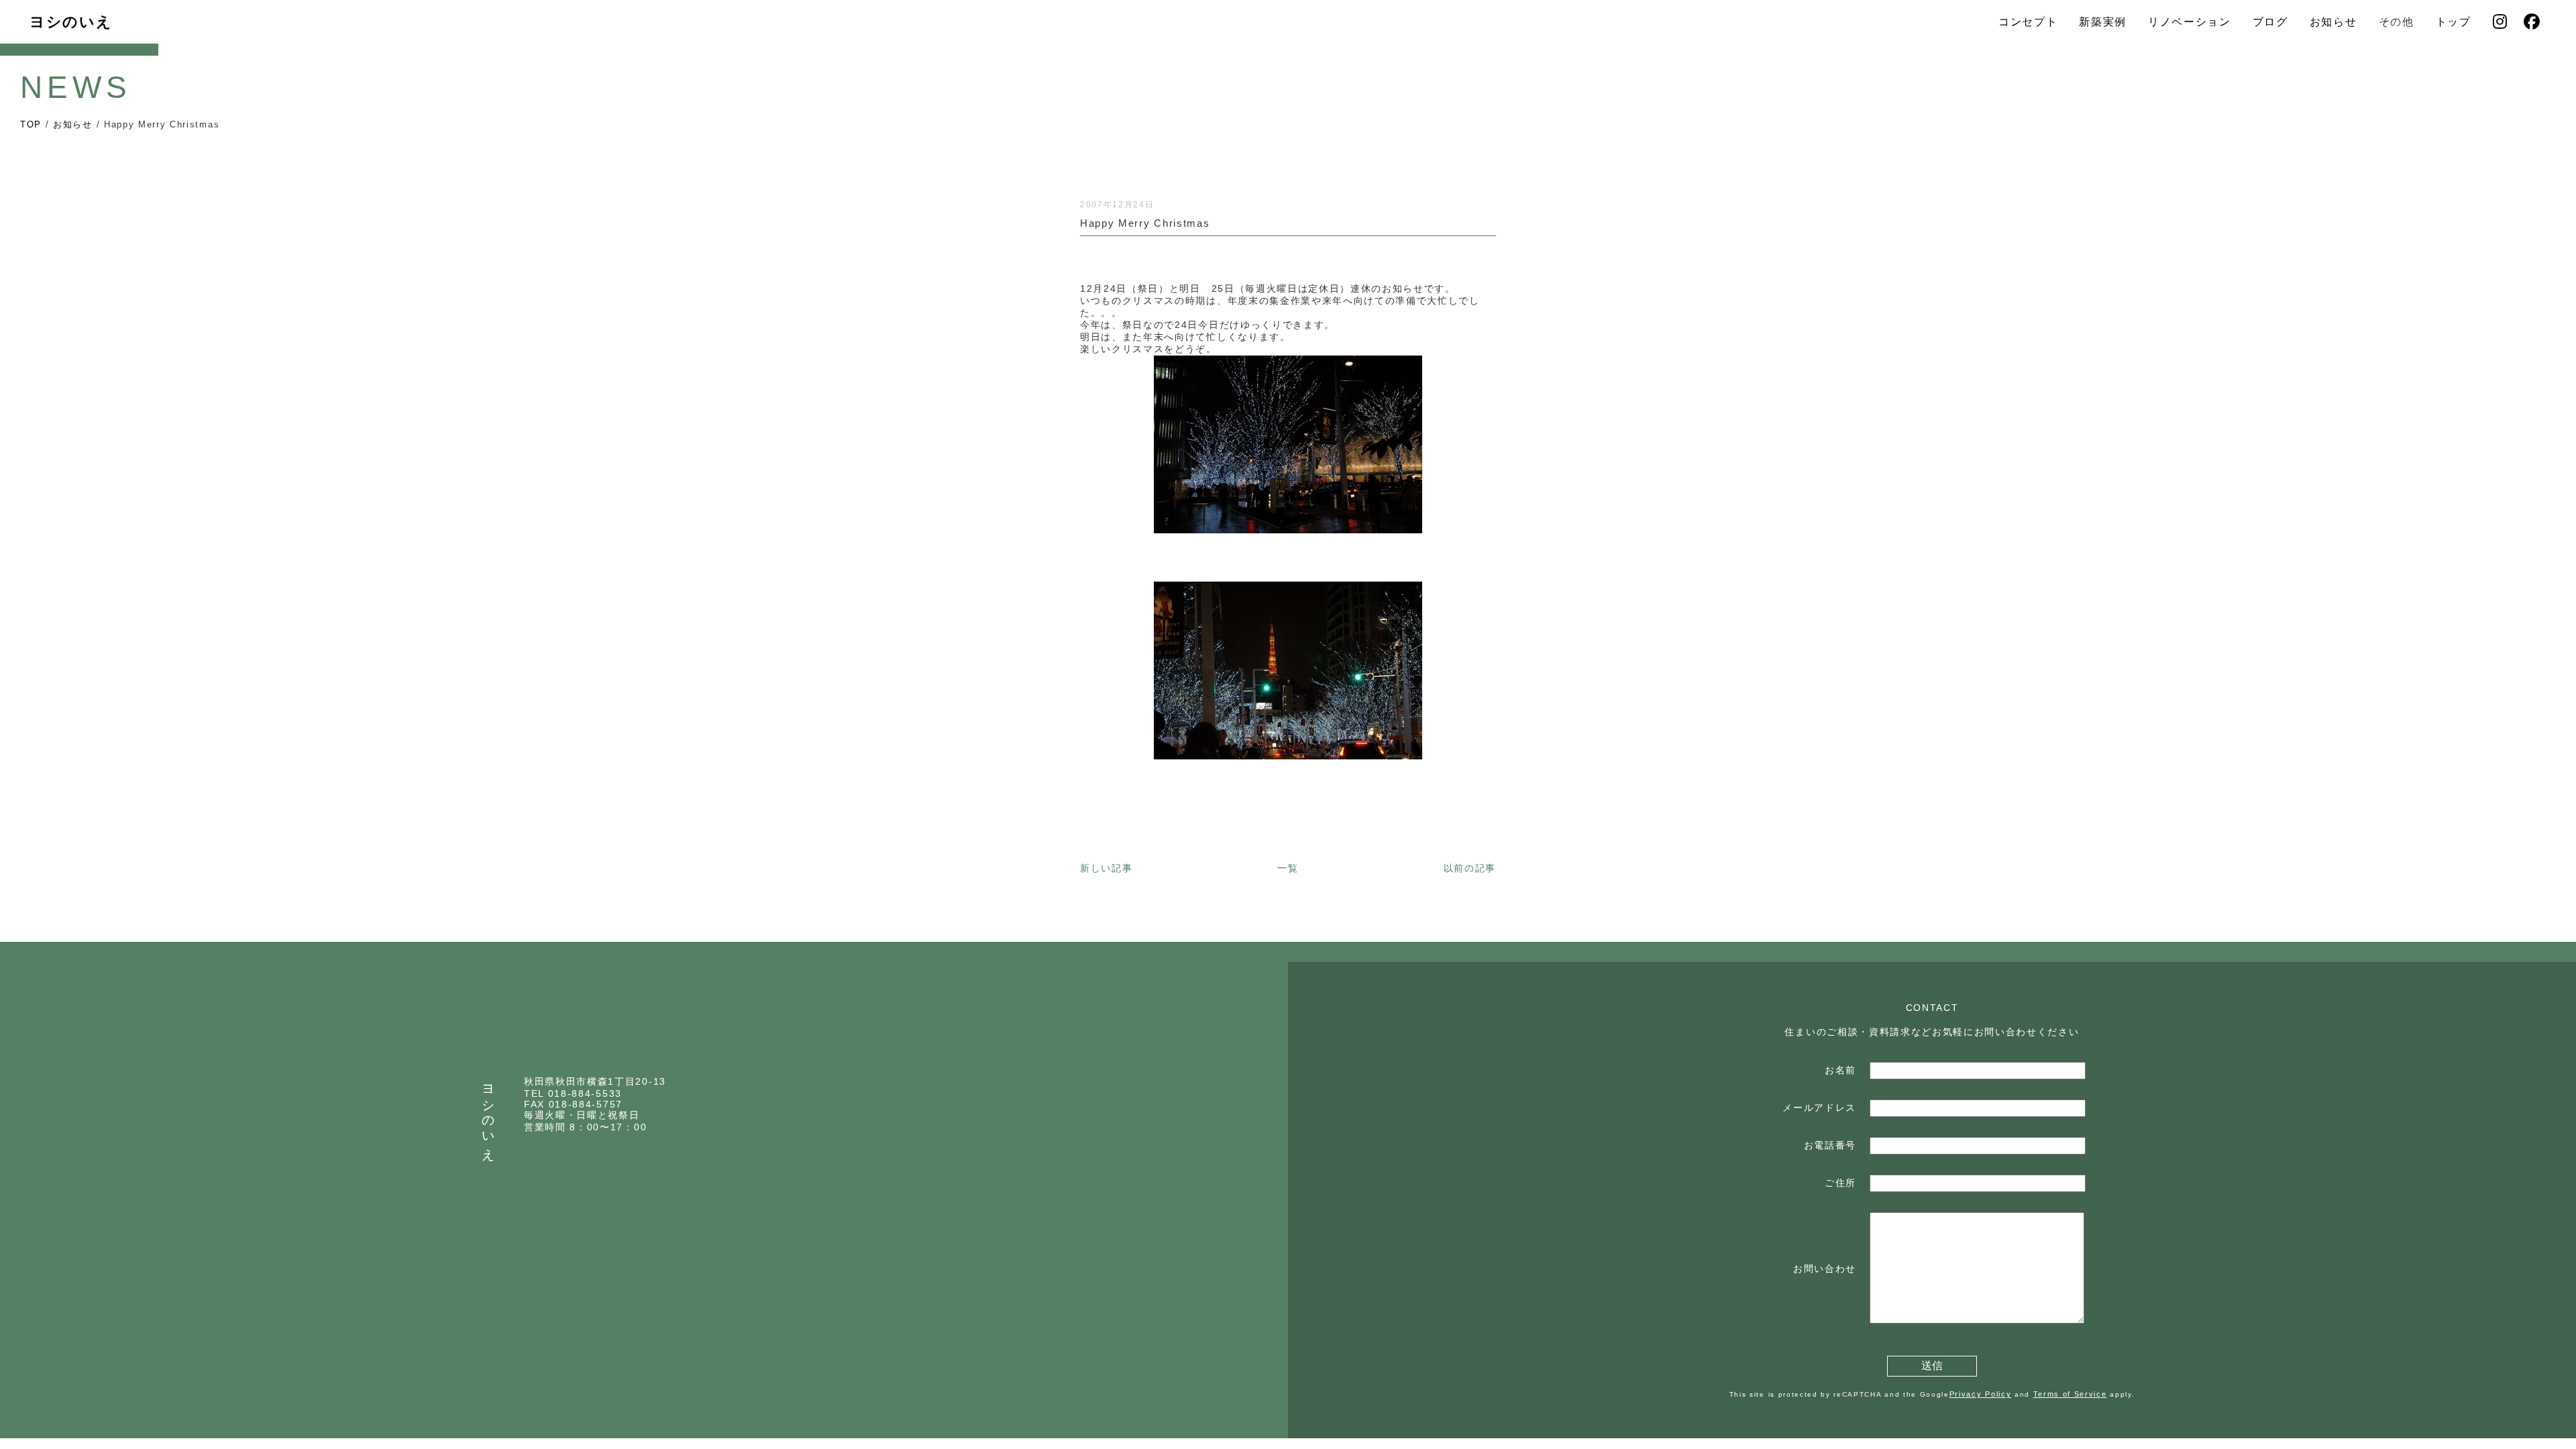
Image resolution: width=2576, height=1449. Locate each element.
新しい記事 (1106, 868)
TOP (31, 124)
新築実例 (2103, 22)
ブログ (2270, 22)
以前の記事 (1470, 868)
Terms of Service (2070, 1394)
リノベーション (2190, 22)
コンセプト (2028, 22)
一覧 (1288, 868)
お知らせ (2333, 22)
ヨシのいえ (71, 22)
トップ (2454, 22)
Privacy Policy (1981, 1394)
